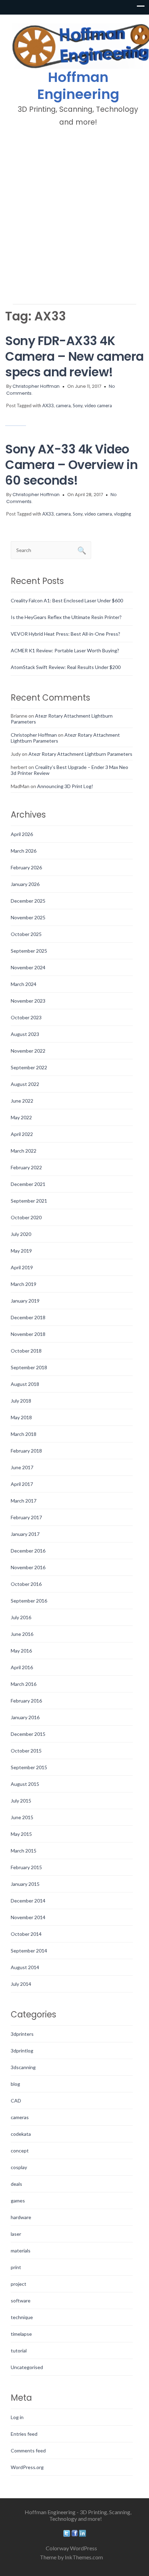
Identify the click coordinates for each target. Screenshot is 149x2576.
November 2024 (28, 967)
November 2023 (28, 1001)
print (16, 2267)
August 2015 (25, 1784)
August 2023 (25, 1034)
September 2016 (29, 1601)
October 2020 (26, 1217)
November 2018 (28, 1334)
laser (16, 2234)
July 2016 (21, 1617)
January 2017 (25, 1534)
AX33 (48, 405)
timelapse (21, 2334)
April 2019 (22, 1267)
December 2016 (28, 1551)
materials (21, 2251)
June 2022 (22, 1101)
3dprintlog (22, 2051)
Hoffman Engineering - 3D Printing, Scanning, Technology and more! (78, 2515)
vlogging (122, 514)
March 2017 (24, 1501)
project (19, 2284)
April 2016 (22, 1667)
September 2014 (29, 1951)
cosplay (19, 2167)
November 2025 (28, 917)
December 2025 (28, 901)
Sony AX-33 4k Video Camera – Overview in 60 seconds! (71, 465)
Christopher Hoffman (36, 386)
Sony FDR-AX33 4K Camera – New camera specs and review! (74, 356)
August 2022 (25, 1084)
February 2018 (26, 1451)
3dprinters (22, 2034)
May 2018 (21, 1417)
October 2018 (26, 1351)
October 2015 (26, 1751)
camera (63, 405)
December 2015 (28, 1734)
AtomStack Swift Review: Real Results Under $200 (66, 667)
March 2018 (24, 1434)
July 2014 (21, 1984)
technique (22, 2317)
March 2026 (24, 851)
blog (15, 2084)
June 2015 (22, 1817)
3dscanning (23, 2067)
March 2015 (24, 1851)
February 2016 (26, 1701)
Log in (17, 2417)
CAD (16, 2101)
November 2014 (28, 1917)
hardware (21, 2217)
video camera (98, 405)
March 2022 (24, 1151)
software (21, 2301)
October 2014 (26, 1934)
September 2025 (29, 951)
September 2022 (29, 1067)
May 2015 (21, 1834)
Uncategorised (27, 2367)
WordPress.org (27, 2467)
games (18, 2201)
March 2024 (24, 984)
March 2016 (24, 1684)
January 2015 (25, 1884)
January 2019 (25, 1301)
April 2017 (22, 1484)
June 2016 (22, 1634)
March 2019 (24, 1284)
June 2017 (22, 1467)
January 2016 (25, 1717)
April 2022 (22, 1134)
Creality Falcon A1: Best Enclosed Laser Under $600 (67, 600)
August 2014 (25, 1967)
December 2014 (28, 1901)
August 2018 (25, 1384)
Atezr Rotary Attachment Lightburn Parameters (80, 754)
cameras (20, 2117)
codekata (21, 2134)
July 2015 (21, 1801)
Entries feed (24, 2434)
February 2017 (26, 1517)
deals (16, 2184)
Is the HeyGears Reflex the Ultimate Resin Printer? (66, 617)
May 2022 (21, 1117)
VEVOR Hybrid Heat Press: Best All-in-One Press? (65, 634)
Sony (78, 405)
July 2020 (21, 1234)
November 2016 (28, 1567)
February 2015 (26, 1867)
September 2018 (29, 1367)
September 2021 (29, 1201)
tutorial (19, 2351)
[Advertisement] (74, 215)
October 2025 (26, 934)
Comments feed (28, 2450)
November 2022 (28, 1051)
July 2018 (21, 1401)
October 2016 (26, 1584)
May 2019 (21, 1251)
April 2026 (22, 834)
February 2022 (26, 1167)
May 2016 (21, 1651)
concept (20, 2151)
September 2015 (29, 1767)
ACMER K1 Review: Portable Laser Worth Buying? (65, 650)
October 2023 (26, 1017)
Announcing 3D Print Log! (65, 786)
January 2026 (25, 884)
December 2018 (28, 1317)
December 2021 (28, 1184)
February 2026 (26, 867)
